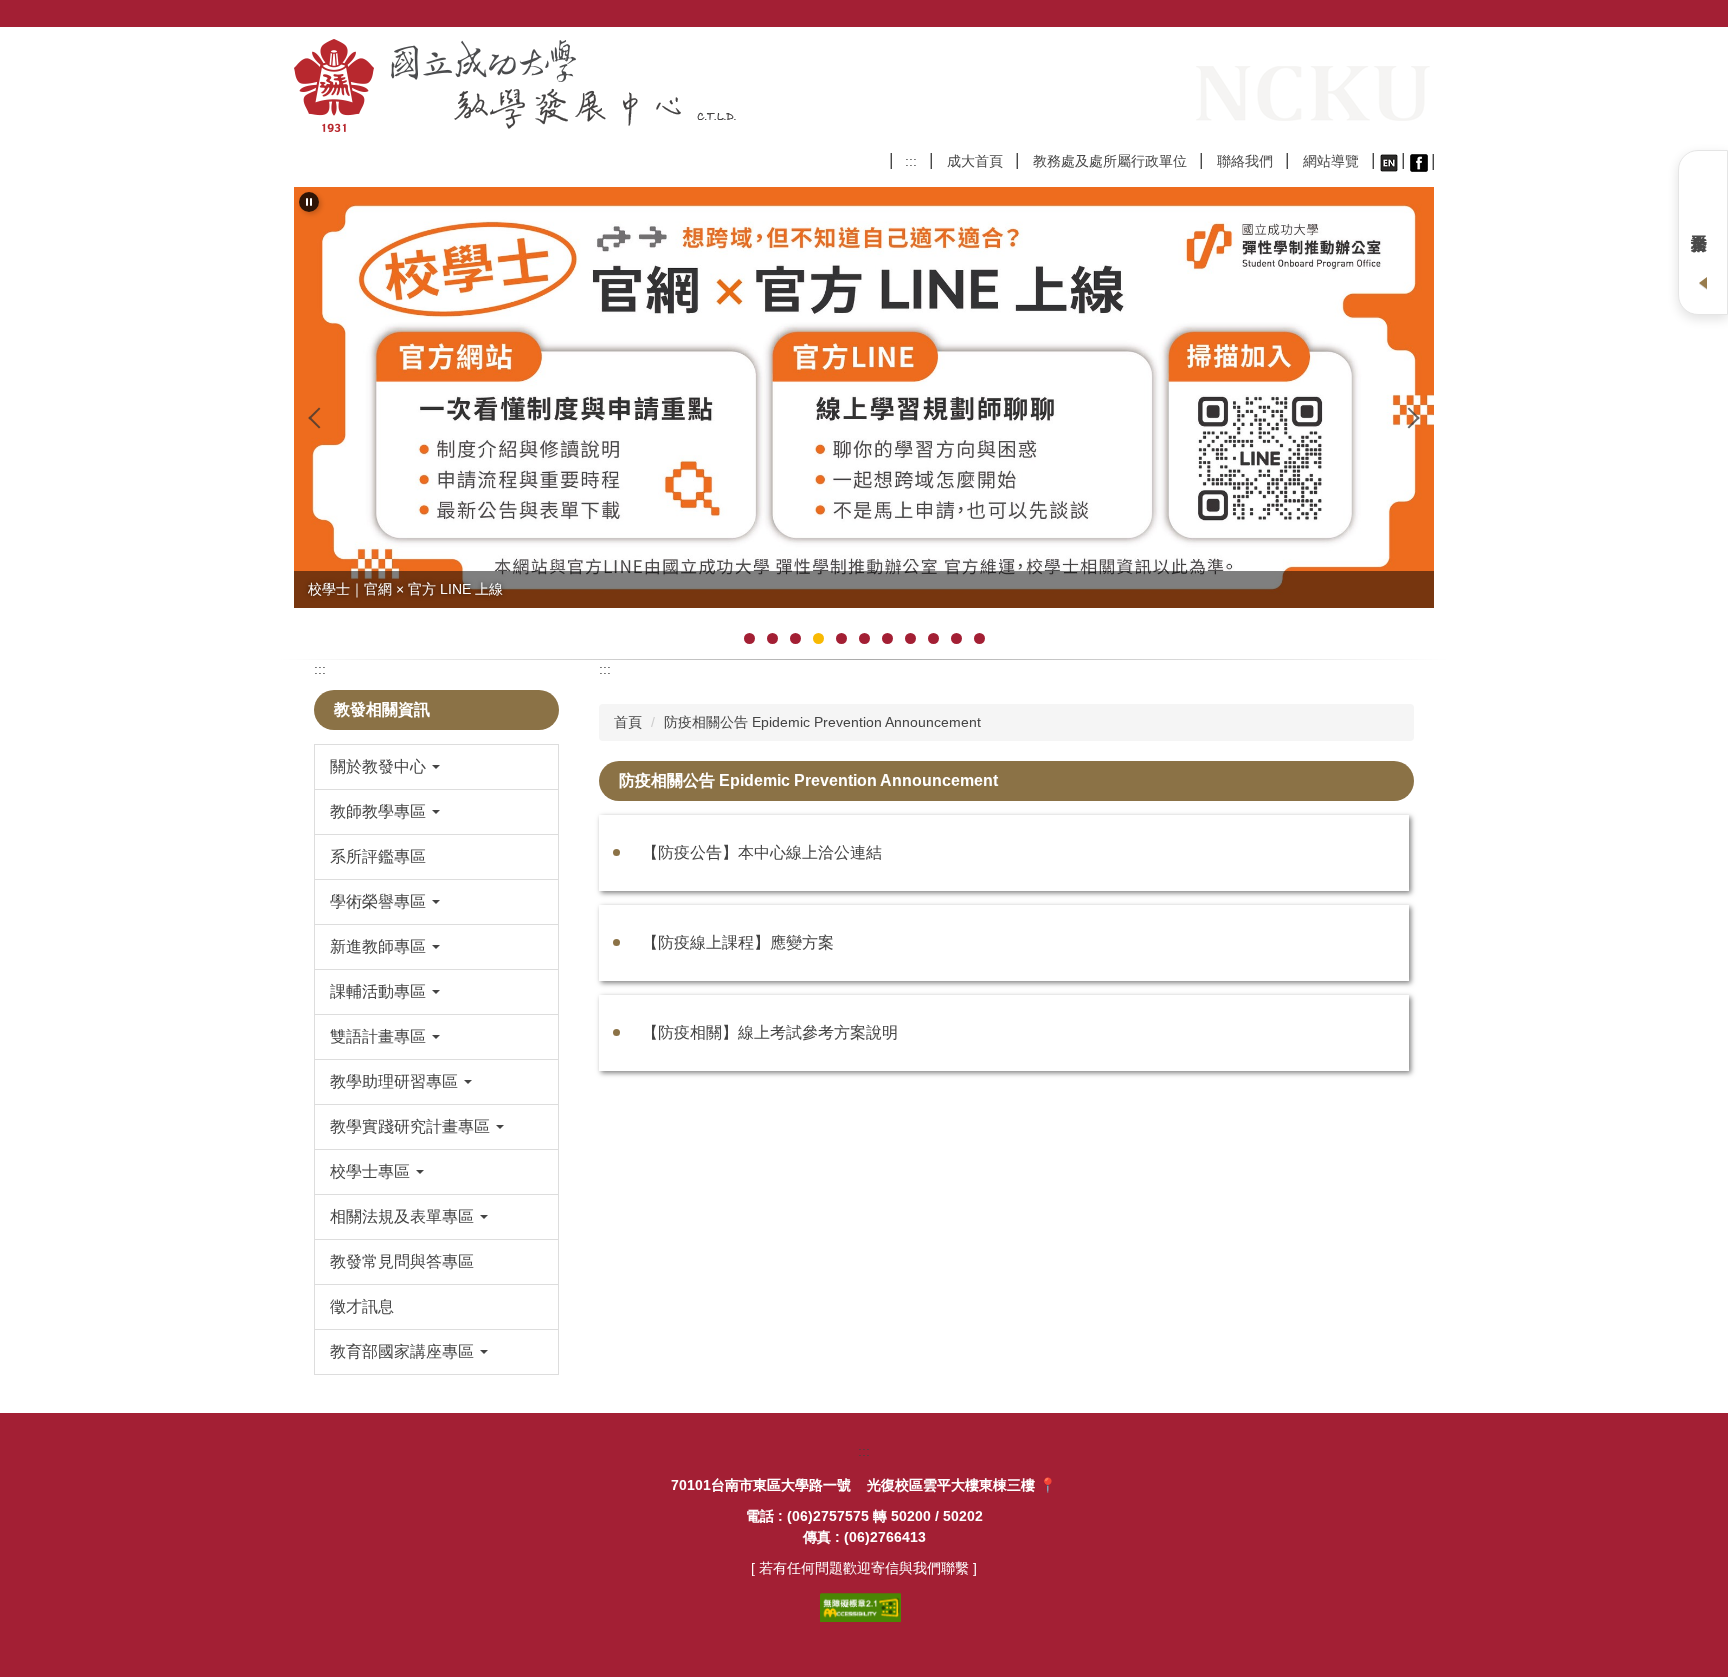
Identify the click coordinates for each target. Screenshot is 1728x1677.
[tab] (749, 638)
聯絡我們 (1245, 161)
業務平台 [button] (1703, 232)
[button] (309, 202)
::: (911, 161)
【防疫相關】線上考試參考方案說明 (770, 1032)
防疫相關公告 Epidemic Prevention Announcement (822, 722)
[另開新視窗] (1419, 162)
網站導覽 (1331, 161)
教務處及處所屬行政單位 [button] (1110, 161)
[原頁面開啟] (1389, 161)
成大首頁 (975, 161)
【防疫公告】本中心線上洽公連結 (762, 852)
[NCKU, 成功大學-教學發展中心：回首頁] (544, 85)
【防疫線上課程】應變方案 (738, 942)
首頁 (628, 722)
